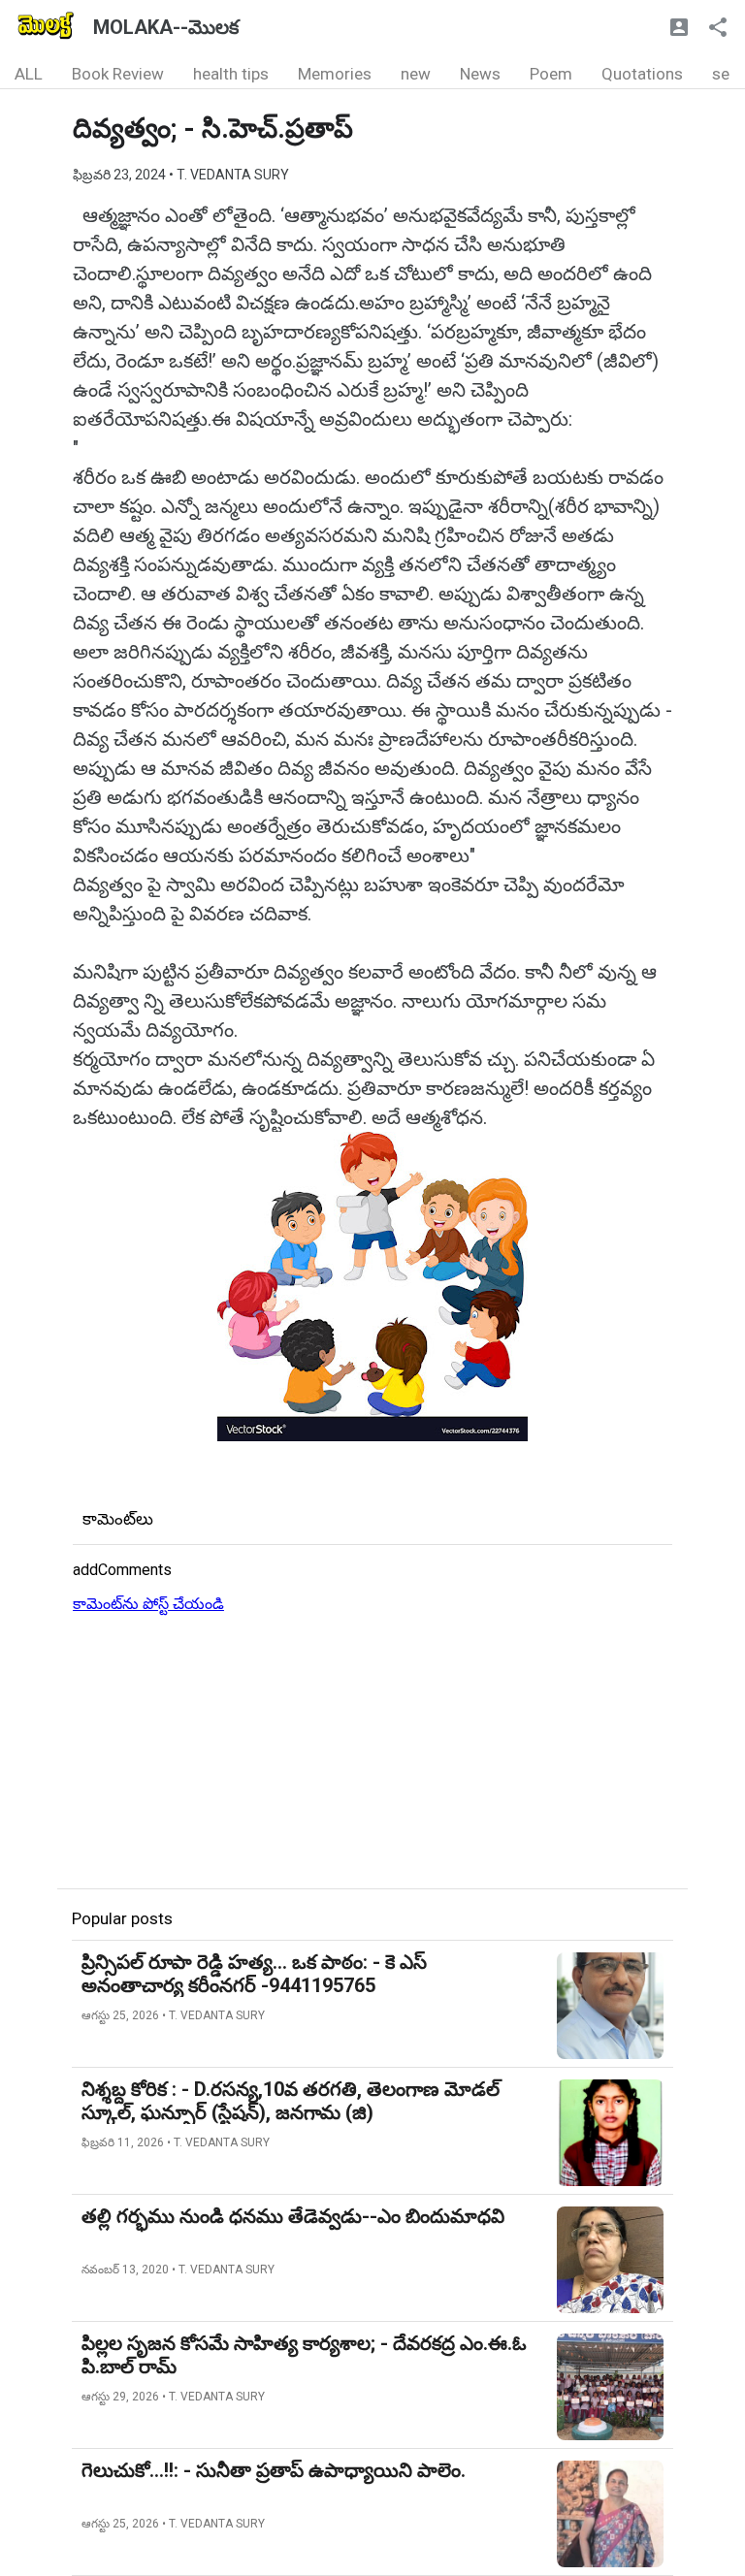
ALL (29, 74)
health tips (231, 74)
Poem (551, 74)
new (416, 74)
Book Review (118, 74)
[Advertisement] (372, 1753)
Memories (335, 74)
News (480, 74)
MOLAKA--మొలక (166, 27)
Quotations (642, 74)
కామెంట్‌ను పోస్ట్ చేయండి (148, 1604)
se (721, 74)
